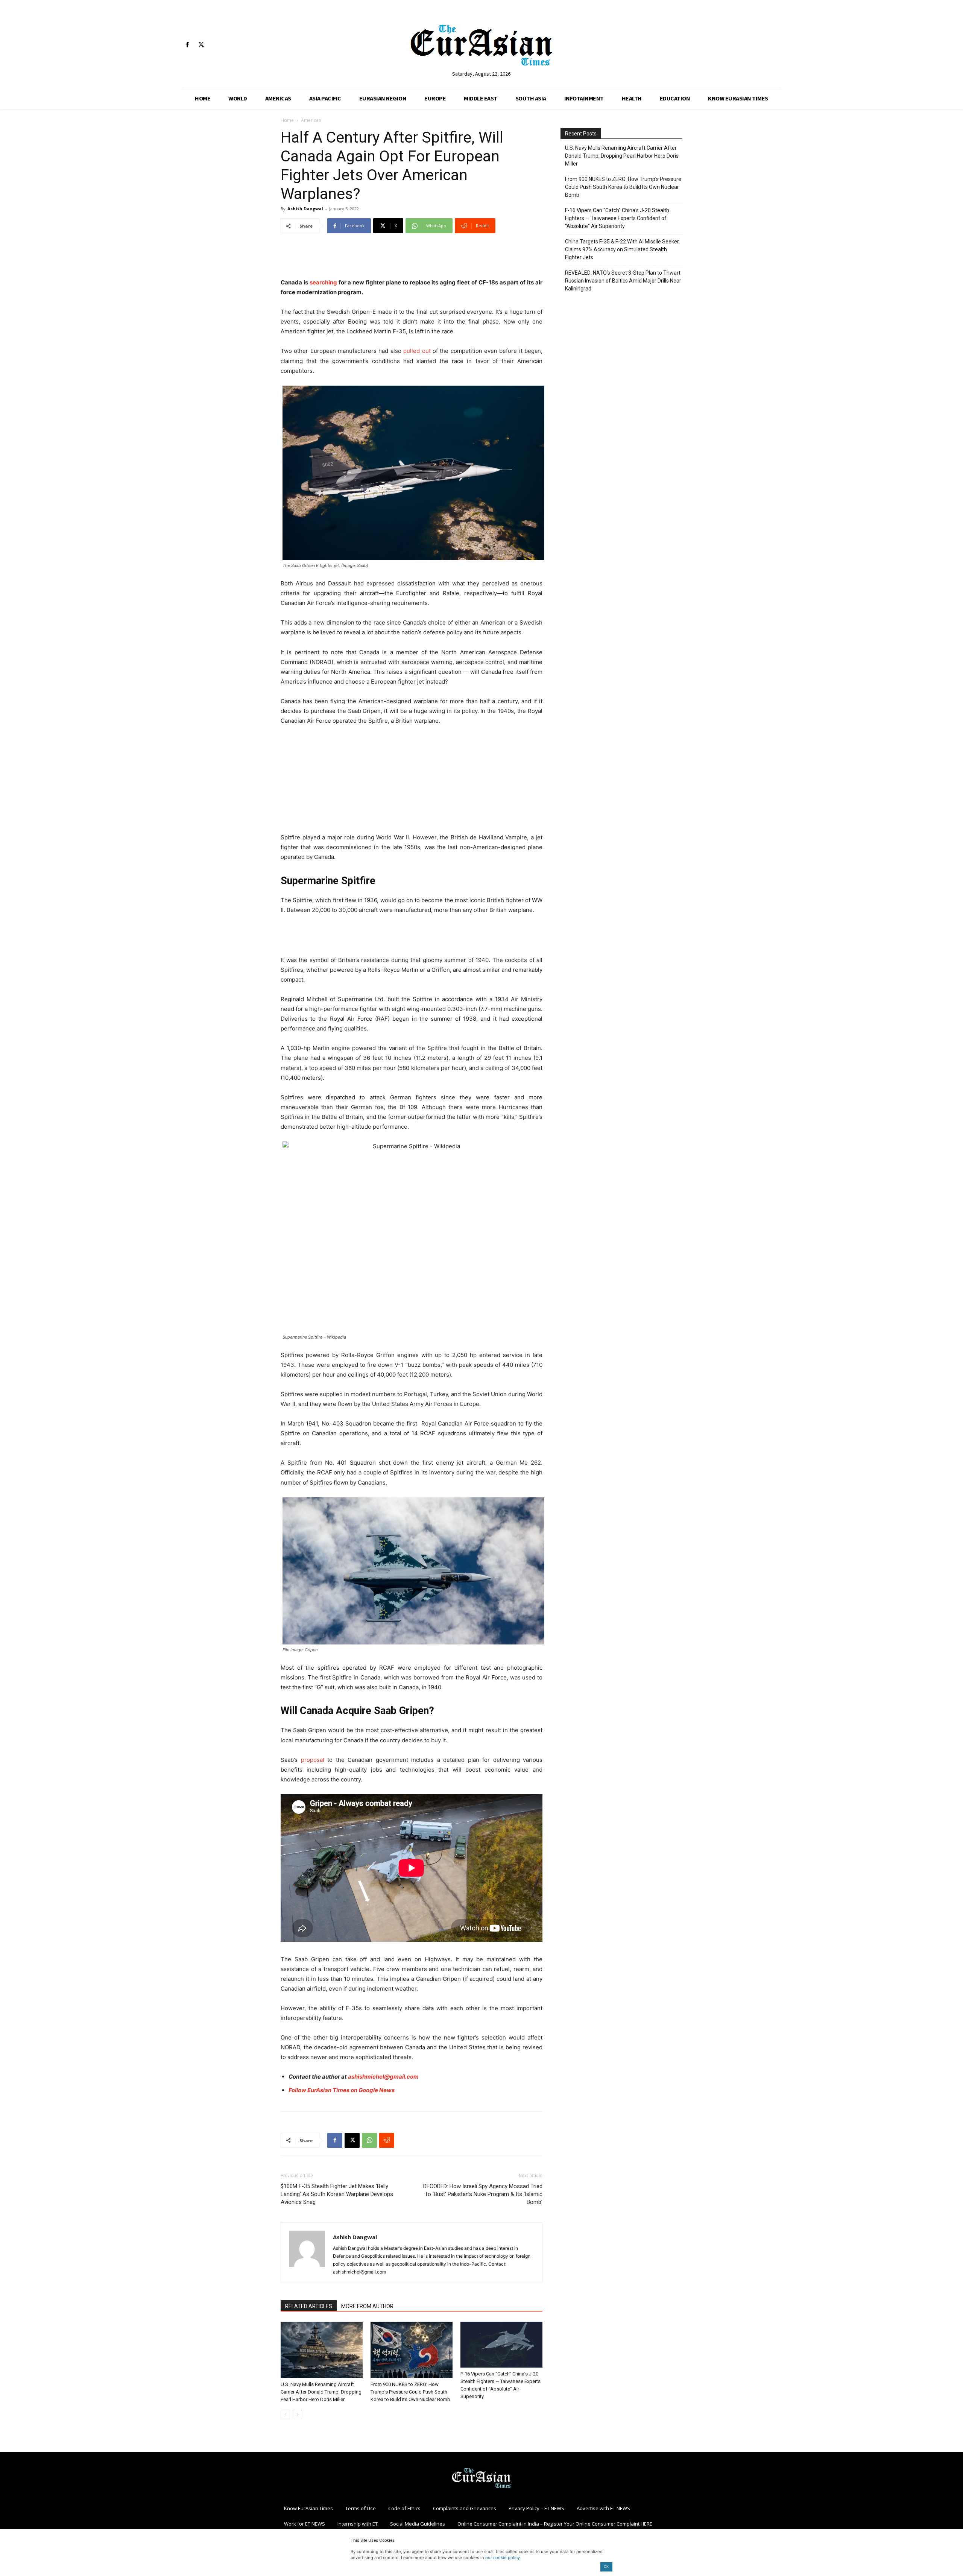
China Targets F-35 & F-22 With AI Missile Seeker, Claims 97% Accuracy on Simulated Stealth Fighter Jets (622, 249)
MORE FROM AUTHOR (367, 2306)
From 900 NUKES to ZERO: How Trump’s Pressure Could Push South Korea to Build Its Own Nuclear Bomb (410, 2392)
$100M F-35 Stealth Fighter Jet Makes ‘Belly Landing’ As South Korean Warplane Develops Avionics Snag (337, 2194)
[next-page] (297, 2414)
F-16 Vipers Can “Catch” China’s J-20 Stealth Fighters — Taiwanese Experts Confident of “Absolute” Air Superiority (617, 218)
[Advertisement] (412, 258)
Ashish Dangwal (305, 209)
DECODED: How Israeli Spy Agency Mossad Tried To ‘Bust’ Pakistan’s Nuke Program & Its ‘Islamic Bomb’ (483, 2194)
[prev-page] (285, 2414)
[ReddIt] (387, 2140)
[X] (201, 45)
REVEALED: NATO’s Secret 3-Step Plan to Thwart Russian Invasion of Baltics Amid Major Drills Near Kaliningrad (623, 281)
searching (323, 282)
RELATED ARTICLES (309, 2306)
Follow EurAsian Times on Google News (342, 2090)
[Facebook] (187, 45)
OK (606, 2566)
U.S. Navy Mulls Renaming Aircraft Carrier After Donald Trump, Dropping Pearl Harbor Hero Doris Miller (321, 2392)
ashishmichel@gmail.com (383, 2077)
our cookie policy (503, 2558)
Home (287, 120)
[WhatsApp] (369, 2140)
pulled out (416, 351)
